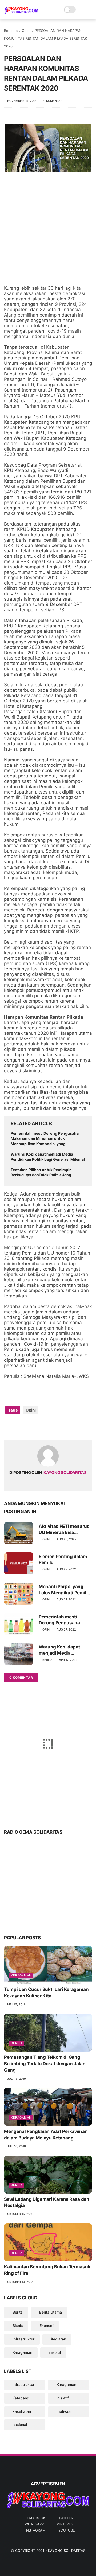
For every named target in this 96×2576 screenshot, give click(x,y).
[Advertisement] (48, 230)
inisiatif (55, 2352)
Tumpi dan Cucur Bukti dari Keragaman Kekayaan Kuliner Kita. (46, 1993)
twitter (66, 2518)
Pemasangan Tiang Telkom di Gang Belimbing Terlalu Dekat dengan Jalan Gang (45, 2064)
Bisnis (18, 2326)
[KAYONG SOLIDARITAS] (21, 12)
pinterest (66, 2524)
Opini (26, 31)
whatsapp (34, 2524)
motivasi (64, 2411)
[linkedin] (51, 1427)
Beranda (11, 31)
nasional (20, 2424)
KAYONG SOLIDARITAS (67, 2551)
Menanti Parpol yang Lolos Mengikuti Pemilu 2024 (64, 1590)
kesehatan (22, 2411)
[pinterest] (41, 1427)
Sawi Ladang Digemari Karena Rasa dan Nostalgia (47, 2202)
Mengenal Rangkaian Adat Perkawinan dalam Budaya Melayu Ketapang (46, 2135)
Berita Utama (51, 2312)
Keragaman (21, 1975)
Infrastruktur (23, 2339)
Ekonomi (47, 2326)
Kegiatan (59, 2339)
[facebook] (9, 1427)
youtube (67, 2530)
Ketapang (21, 2398)
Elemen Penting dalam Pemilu (63, 1559)
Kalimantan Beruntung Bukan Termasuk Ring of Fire (47, 2270)
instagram (35, 2530)
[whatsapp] (30, 1427)
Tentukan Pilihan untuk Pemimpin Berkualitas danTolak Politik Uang (41, 1172)
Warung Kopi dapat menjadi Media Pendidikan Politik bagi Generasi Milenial (48, 1157)
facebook (36, 2518)
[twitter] (19, 1427)
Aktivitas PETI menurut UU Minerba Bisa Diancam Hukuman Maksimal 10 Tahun (64, 1529)
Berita (47, 1660)
